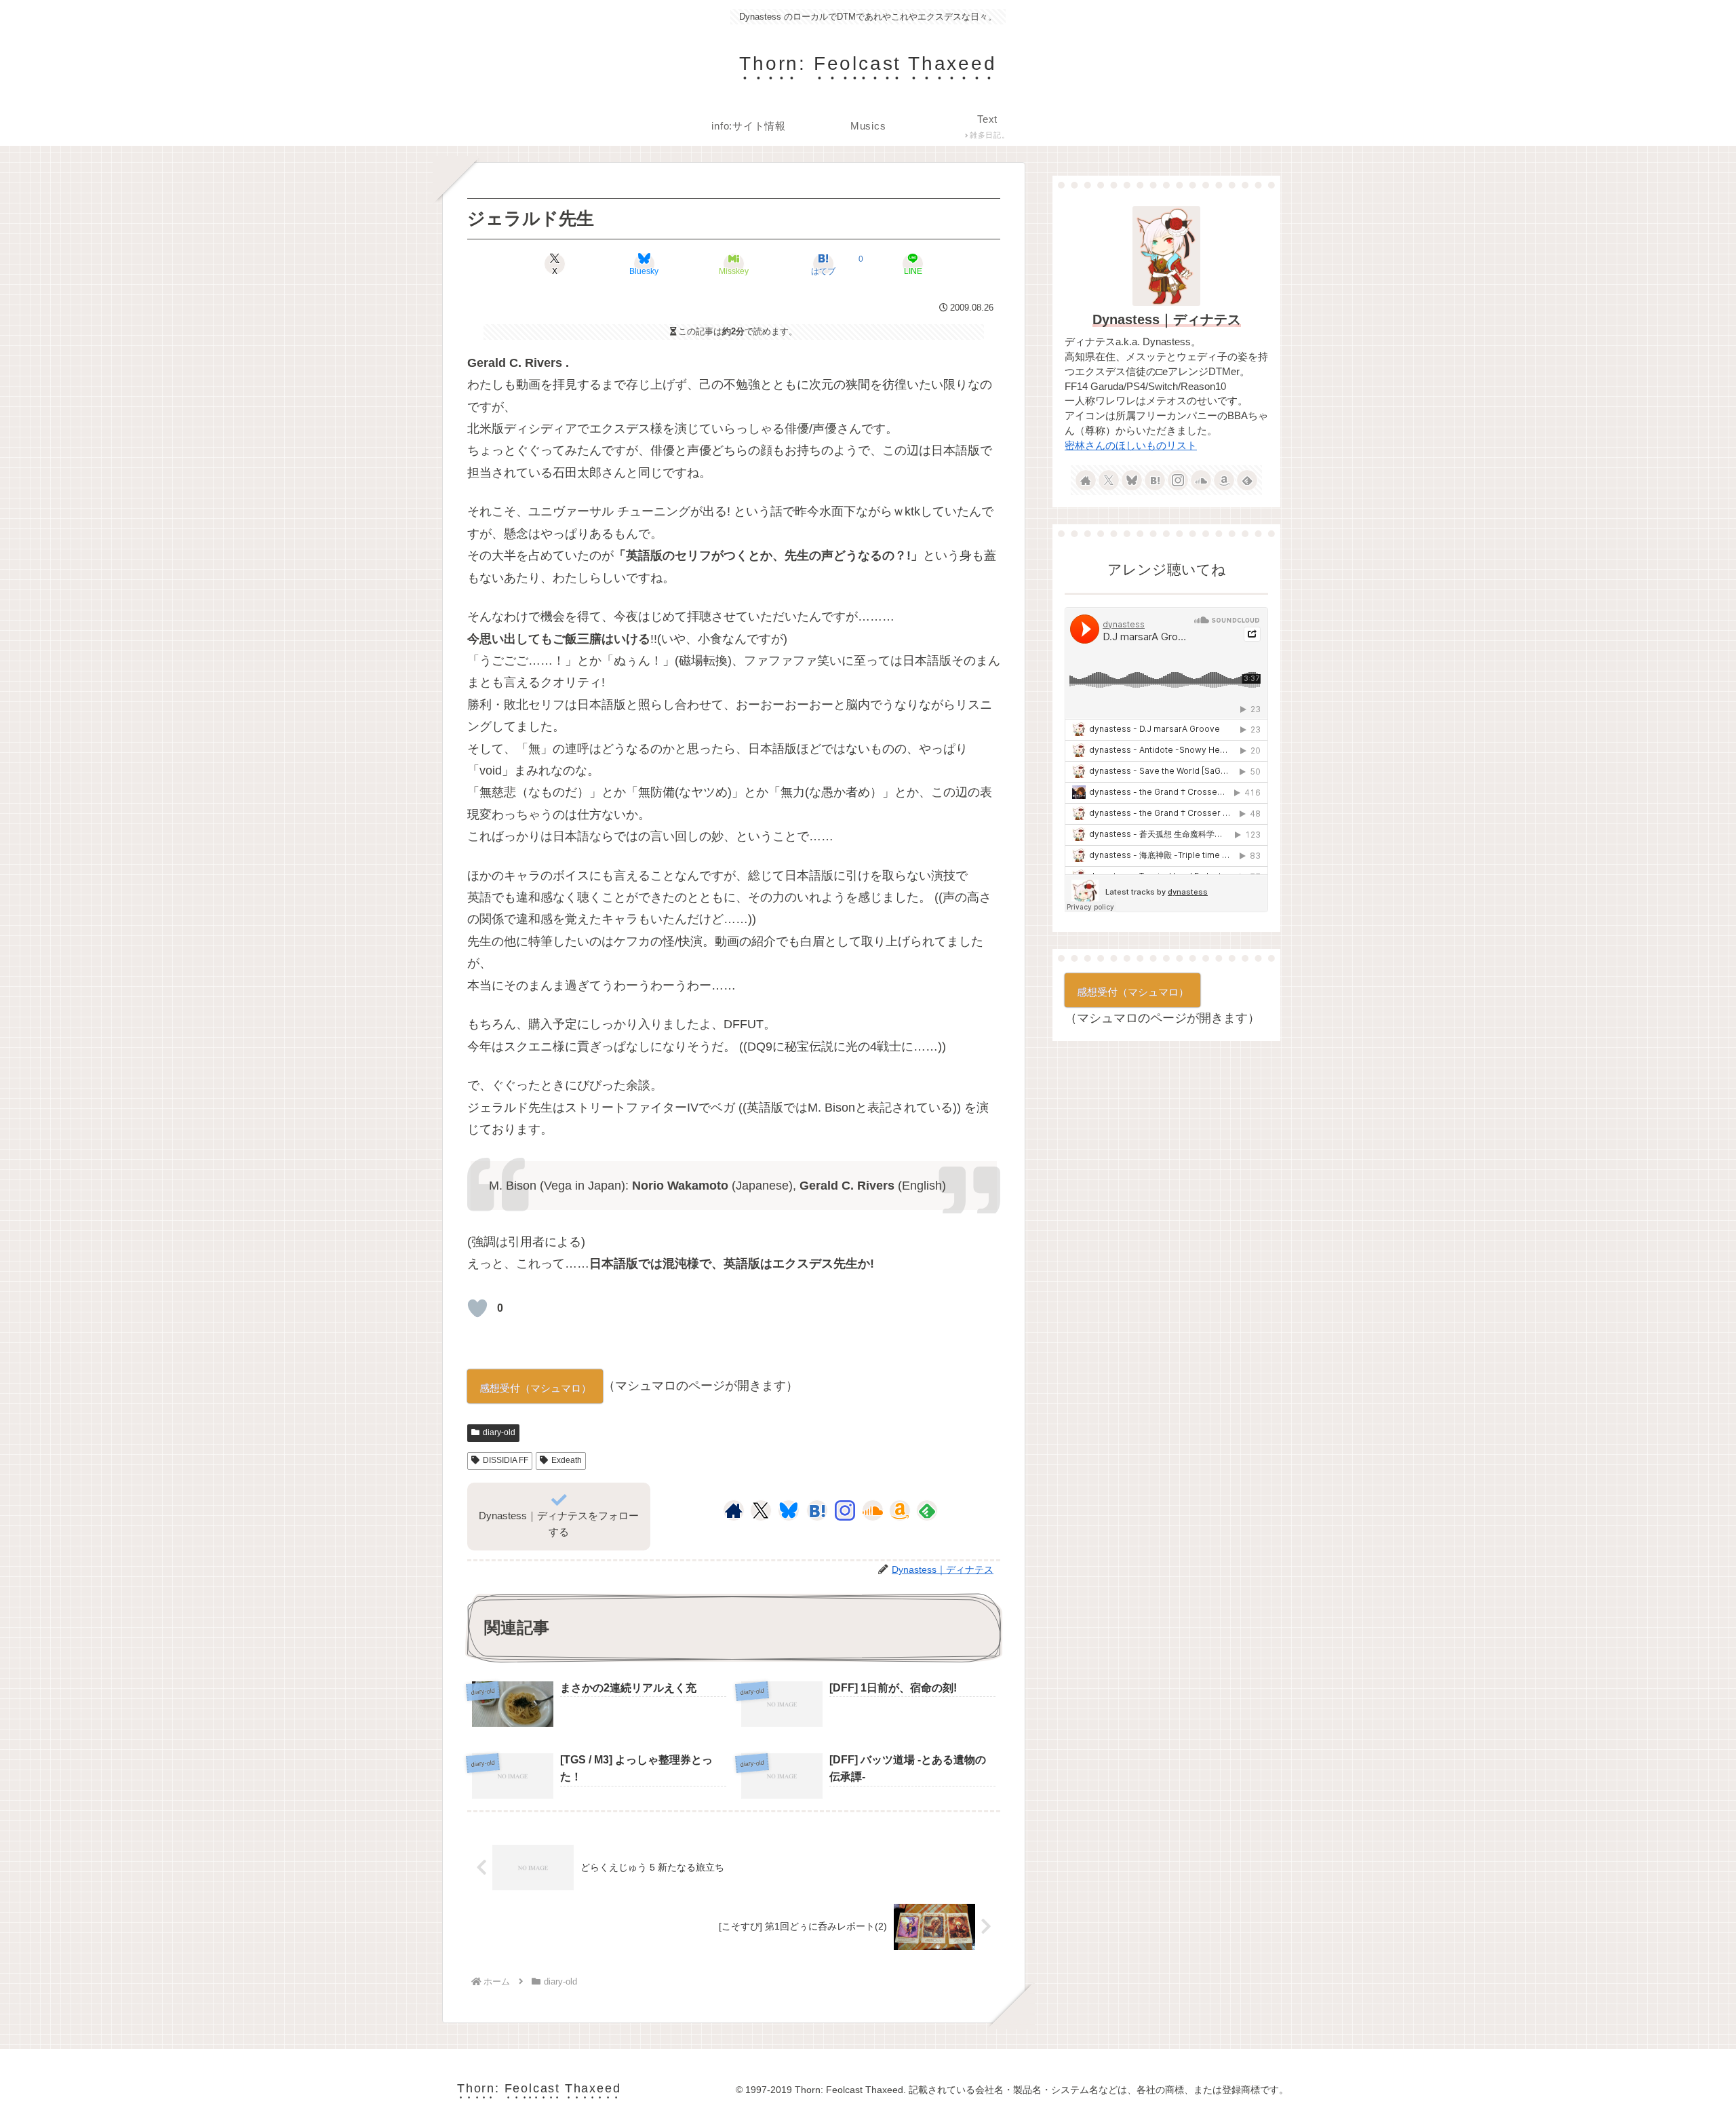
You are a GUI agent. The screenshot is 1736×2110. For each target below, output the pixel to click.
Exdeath (567, 1460)
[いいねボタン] (477, 1308)
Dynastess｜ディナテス (1167, 319)
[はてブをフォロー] (817, 1510)
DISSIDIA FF (506, 1460)
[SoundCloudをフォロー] (873, 1510)
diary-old (499, 1432)
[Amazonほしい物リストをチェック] (900, 1510)
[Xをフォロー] (761, 1510)
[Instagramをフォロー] (845, 1510)
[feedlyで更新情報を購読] (927, 1510)
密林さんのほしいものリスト (1131, 446)
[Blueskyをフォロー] (789, 1510)
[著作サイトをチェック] (734, 1510)
